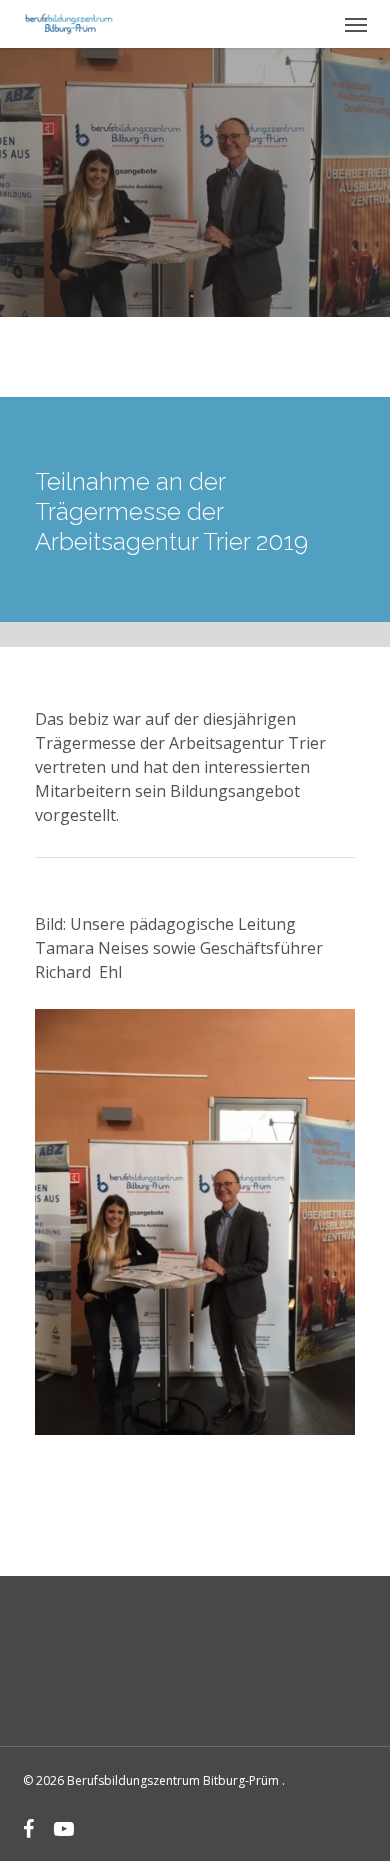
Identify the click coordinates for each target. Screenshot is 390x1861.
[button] (356, 24)
